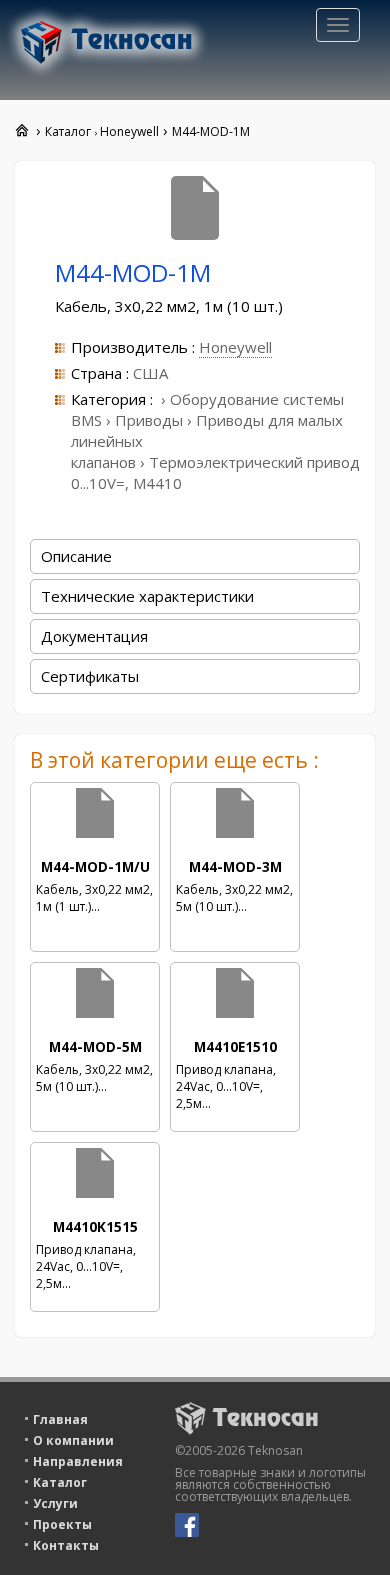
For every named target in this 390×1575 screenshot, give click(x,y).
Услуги (55, 1503)
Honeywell (235, 347)
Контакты (66, 1545)
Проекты (62, 1524)
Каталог (60, 1482)
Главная (60, 1419)
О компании (73, 1440)
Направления (78, 1461)
